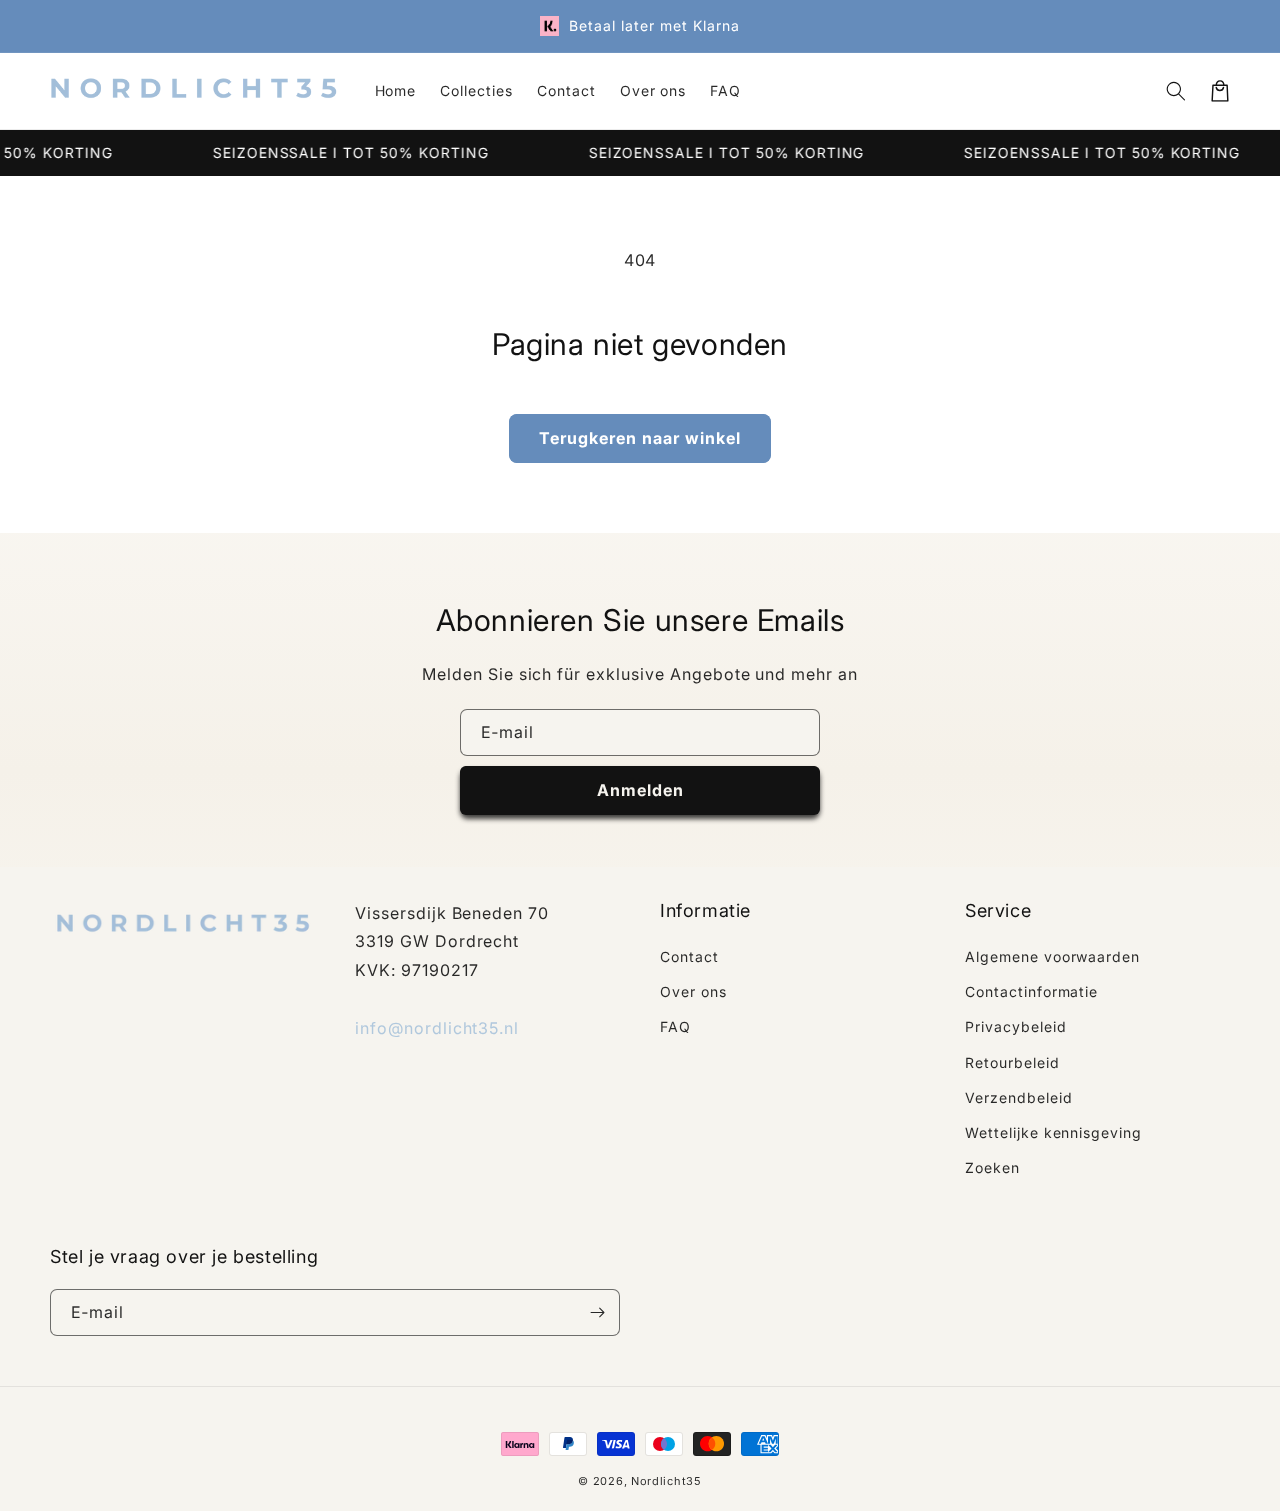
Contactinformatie (1031, 991)
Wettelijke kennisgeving (1053, 1132)
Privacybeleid (1015, 1026)
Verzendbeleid (1018, 1097)
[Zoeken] (1176, 91)
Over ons (693, 991)
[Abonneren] (597, 1312)
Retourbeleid (1012, 1062)
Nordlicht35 (666, 1481)
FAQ (675, 1026)
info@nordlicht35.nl (437, 1028)
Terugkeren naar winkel (640, 438)
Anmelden (640, 790)
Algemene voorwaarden (1052, 956)
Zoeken (992, 1167)
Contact (689, 956)
